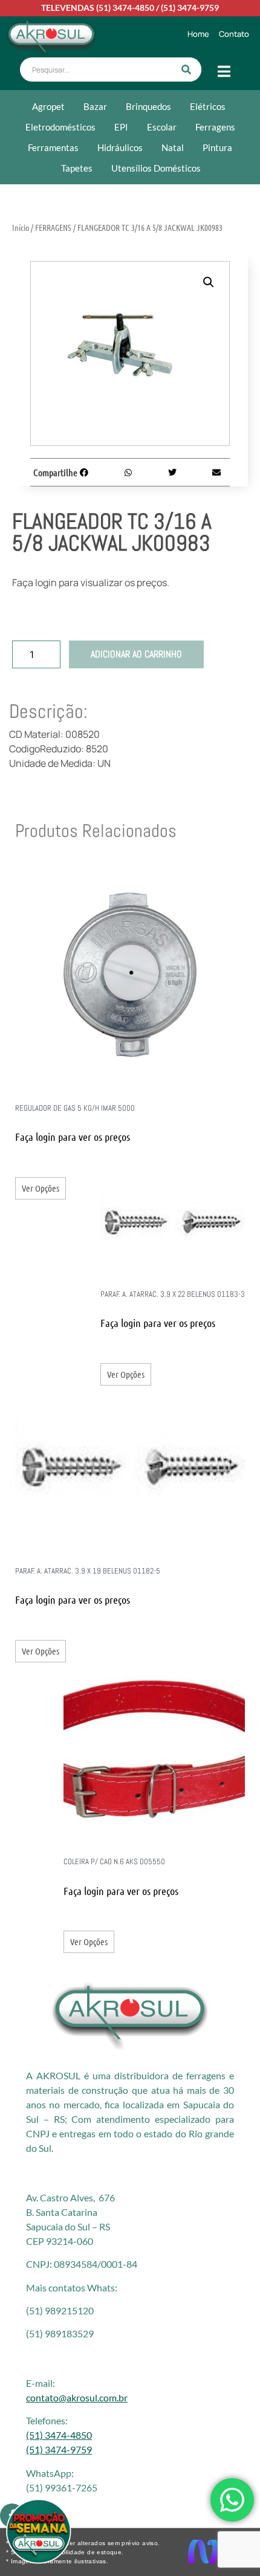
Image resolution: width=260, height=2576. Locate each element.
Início (21, 227)
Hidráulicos (120, 147)
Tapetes (77, 168)
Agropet (48, 106)
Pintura (217, 147)
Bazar (95, 106)
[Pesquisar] (186, 69)
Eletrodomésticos (60, 127)
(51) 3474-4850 (125, 8)
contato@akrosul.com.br (77, 2397)
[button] (209, 282)
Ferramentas (53, 147)
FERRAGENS (53, 227)
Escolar (162, 127)
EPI (121, 127)
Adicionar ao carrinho (136, 654)
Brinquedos (148, 106)
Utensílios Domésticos (156, 168)
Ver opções (41, 1188)
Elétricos (208, 106)
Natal (173, 147)
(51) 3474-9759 (190, 8)
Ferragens (215, 127)
